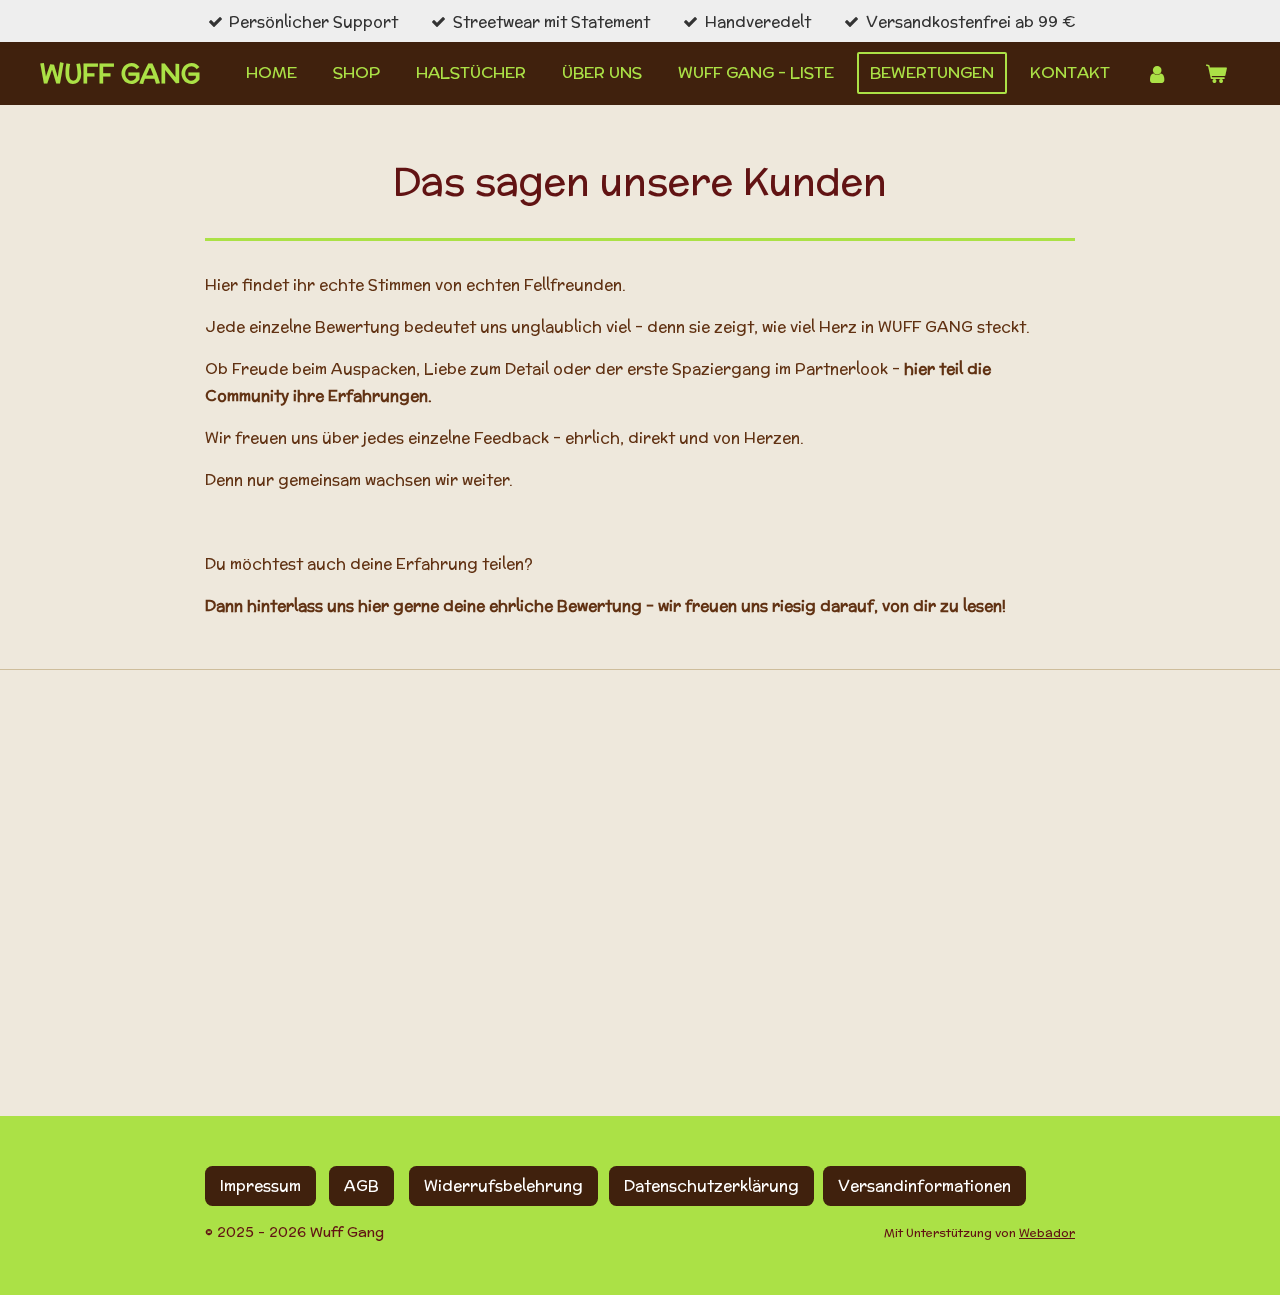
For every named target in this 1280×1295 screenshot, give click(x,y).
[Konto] (1157, 73)
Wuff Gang (120, 73)
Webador (1047, 1232)
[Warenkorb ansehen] (1216, 73)
